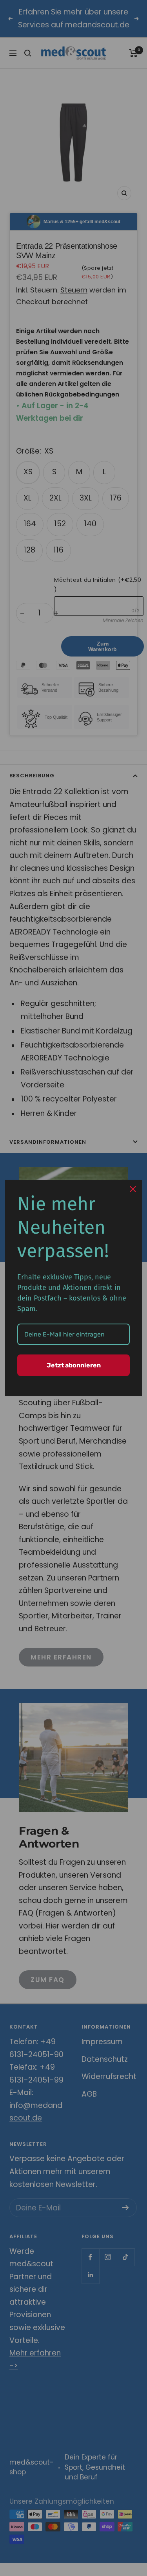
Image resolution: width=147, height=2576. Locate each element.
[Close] (133, 1189)
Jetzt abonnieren (74, 1365)
